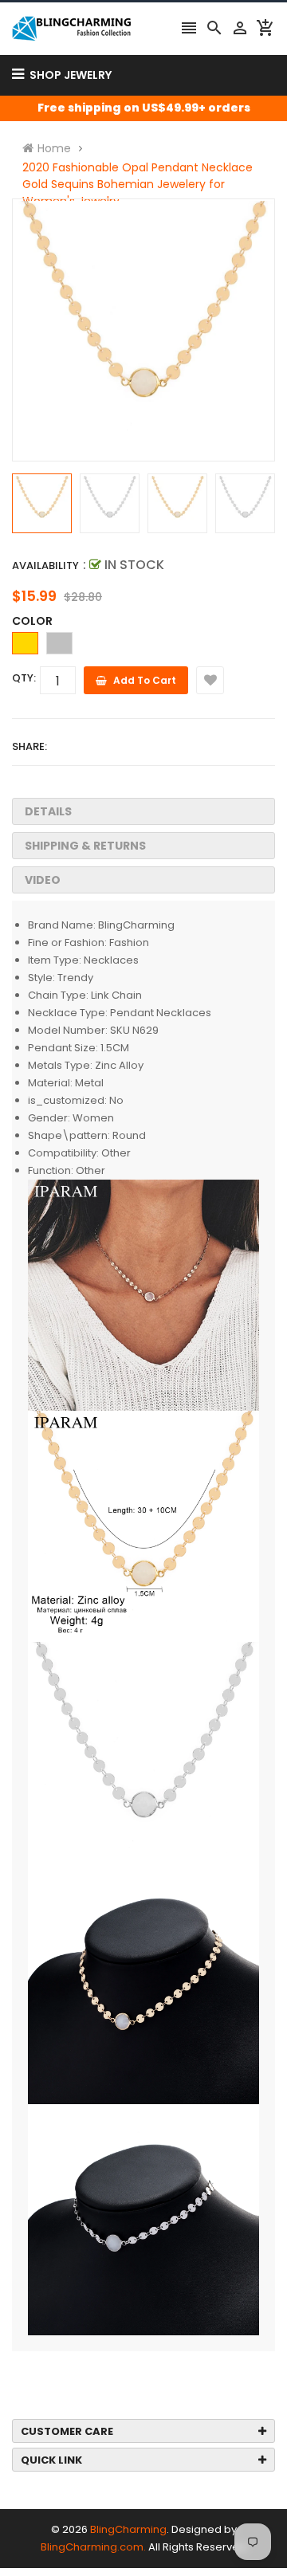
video (43, 880)
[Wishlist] (210, 680)
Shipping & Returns (85, 846)
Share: (29, 746)
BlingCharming (128, 2529)
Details (48, 811)
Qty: (24, 678)
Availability (45, 565)
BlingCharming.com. (93, 2547)
